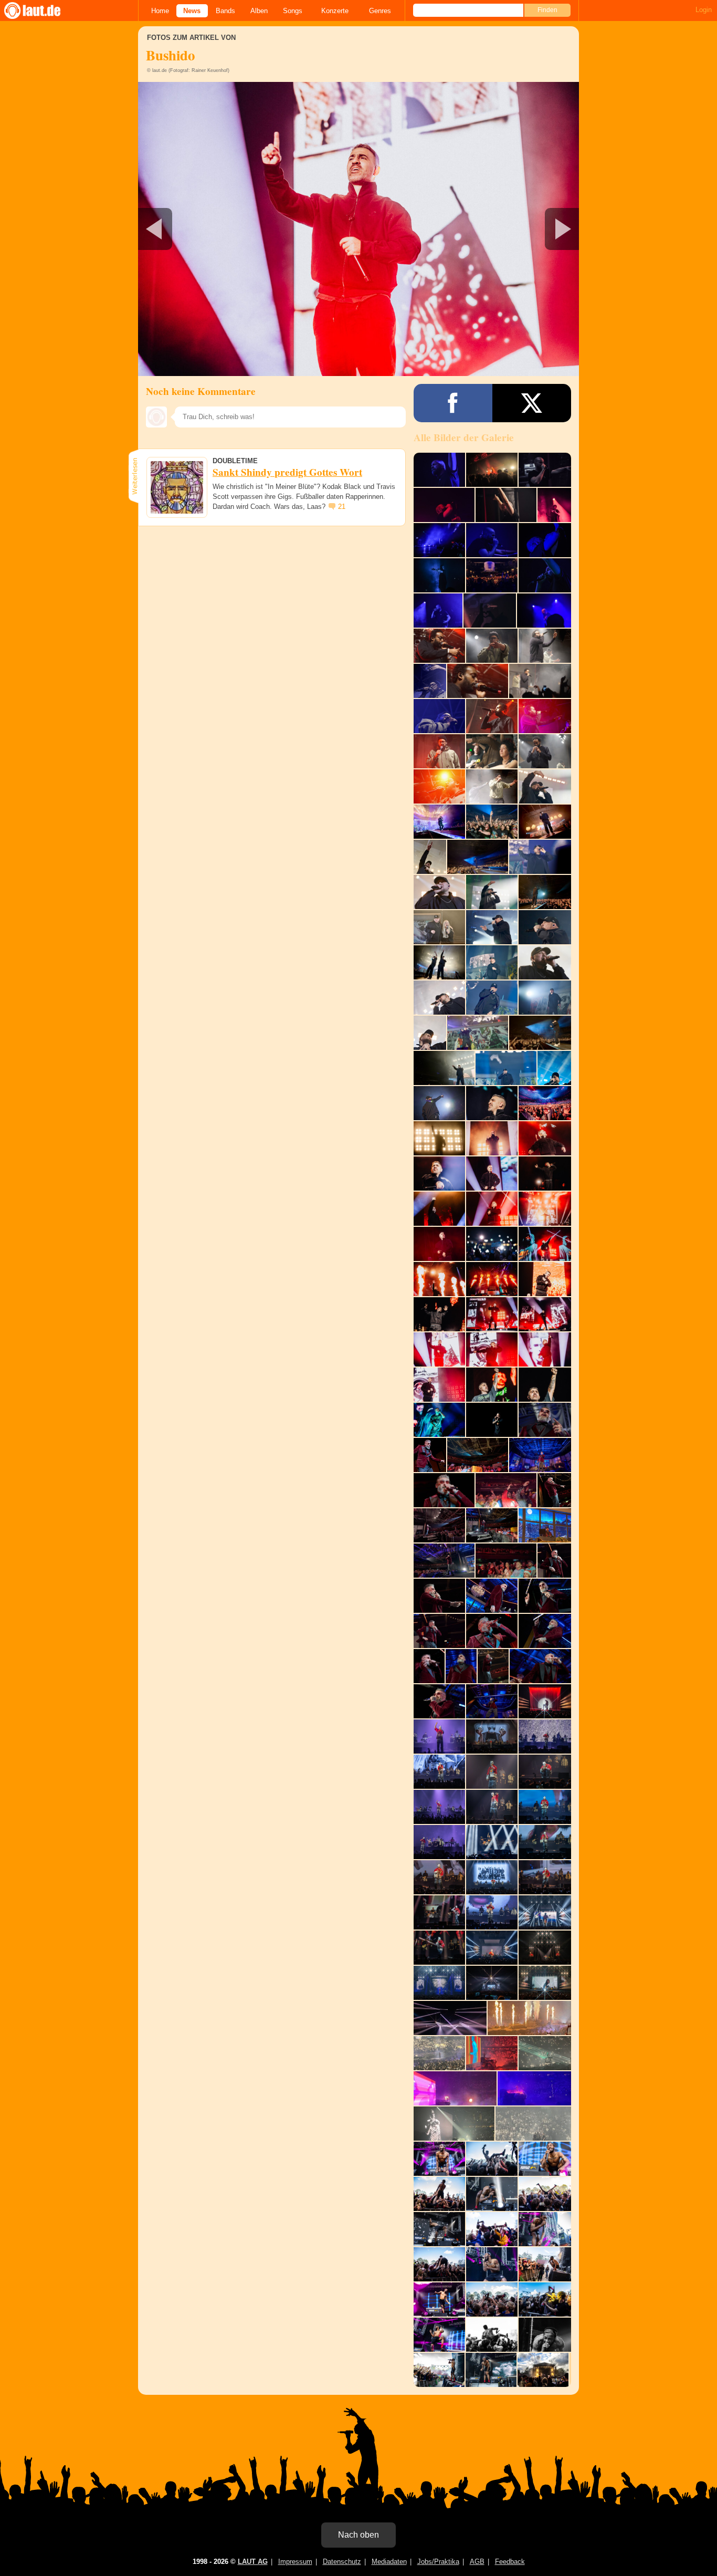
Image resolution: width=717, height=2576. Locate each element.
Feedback (510, 2562)
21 (342, 507)
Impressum (295, 2562)
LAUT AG (253, 2562)
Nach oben (358, 2535)
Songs (293, 11)
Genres (380, 11)
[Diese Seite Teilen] (453, 403)
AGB (477, 2562)
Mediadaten (389, 2562)
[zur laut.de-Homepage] (42, 11)
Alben (259, 11)
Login (704, 10)
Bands (225, 11)
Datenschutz (342, 2562)
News (192, 11)
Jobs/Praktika (438, 2562)
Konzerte (335, 11)
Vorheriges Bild (211, 229)
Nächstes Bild (358, 229)
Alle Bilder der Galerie (464, 437)
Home (160, 11)
